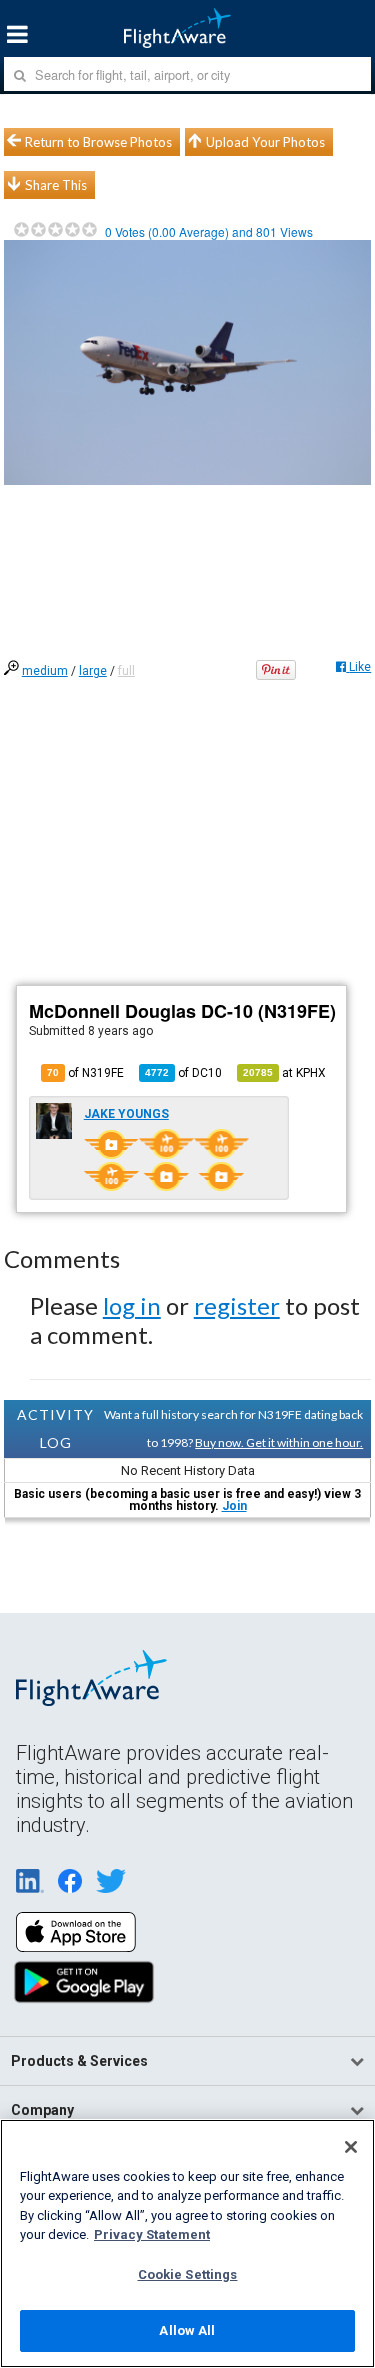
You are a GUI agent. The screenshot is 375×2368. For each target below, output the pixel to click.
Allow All (187, 2330)
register (237, 1305)
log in (132, 1305)
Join (234, 1506)
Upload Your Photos (265, 142)
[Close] (351, 2147)
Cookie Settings (188, 2274)
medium (45, 671)
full (126, 671)
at (284, 1073)
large (93, 671)
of (183, 1073)
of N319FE (85, 1073)
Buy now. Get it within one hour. (279, 1442)
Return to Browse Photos (98, 142)
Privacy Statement (152, 2234)
